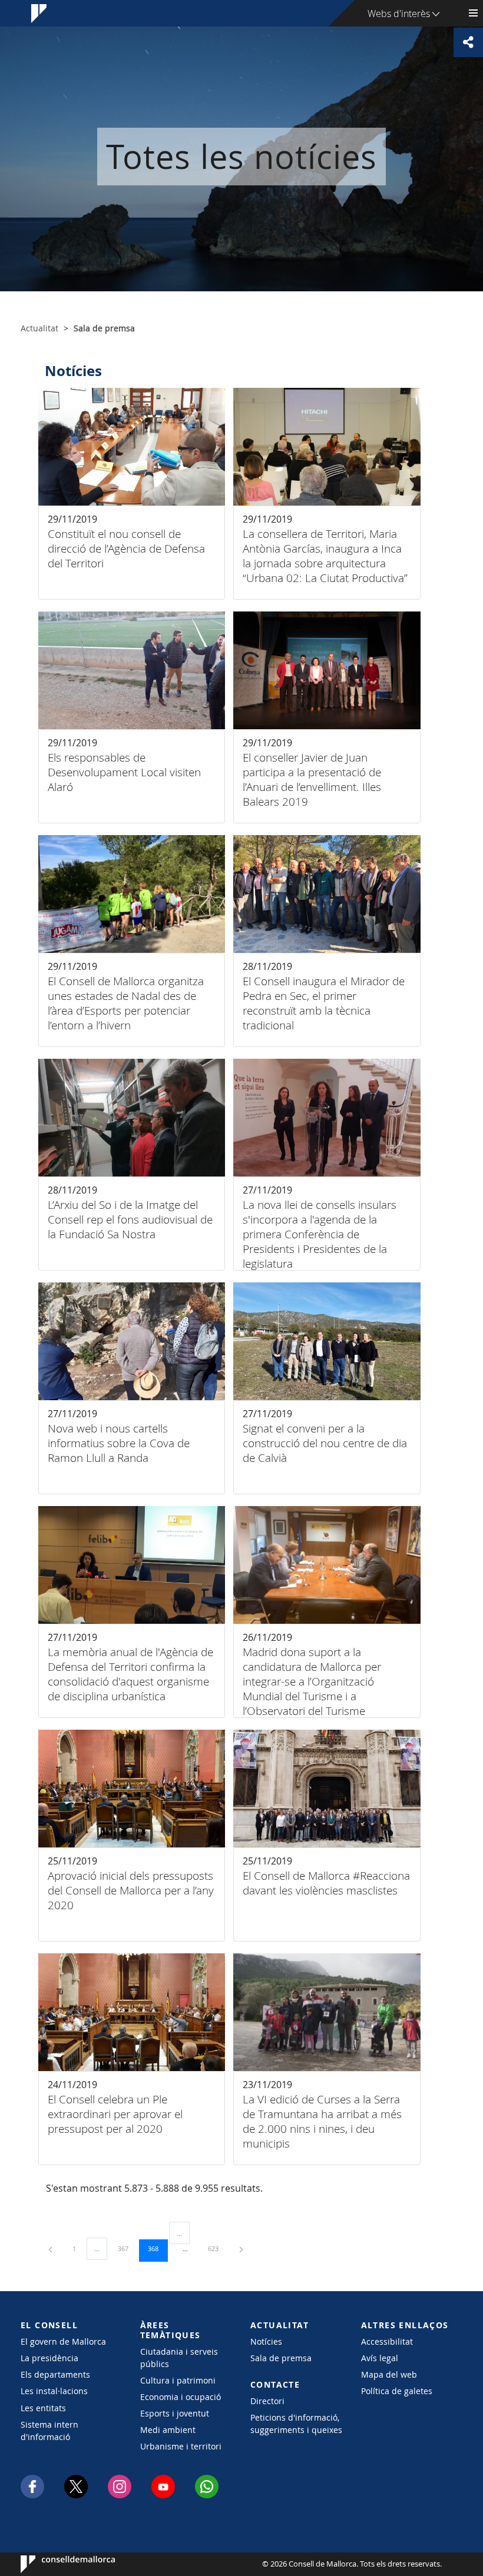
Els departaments (55, 2374)
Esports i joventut (175, 2413)
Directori (267, 2401)
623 (217, 2248)
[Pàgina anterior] (51, 2248)
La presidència (49, 2358)
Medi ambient (168, 2430)
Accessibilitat (387, 2341)
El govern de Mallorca (63, 2341)
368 (157, 2248)
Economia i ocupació (181, 2397)
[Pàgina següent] (241, 2248)
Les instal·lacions (54, 2391)
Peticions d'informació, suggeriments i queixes (296, 2424)
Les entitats (43, 2408)
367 (127, 2248)
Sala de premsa (281, 2358)
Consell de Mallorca (56, 2564)
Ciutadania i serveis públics (179, 2358)
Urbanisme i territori (181, 2446)
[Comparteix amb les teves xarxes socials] (468, 42)
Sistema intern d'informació (49, 2431)
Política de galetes (397, 2391)
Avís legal (380, 2358)
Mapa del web (389, 2374)
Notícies (266, 2341)
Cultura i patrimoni (178, 2380)
